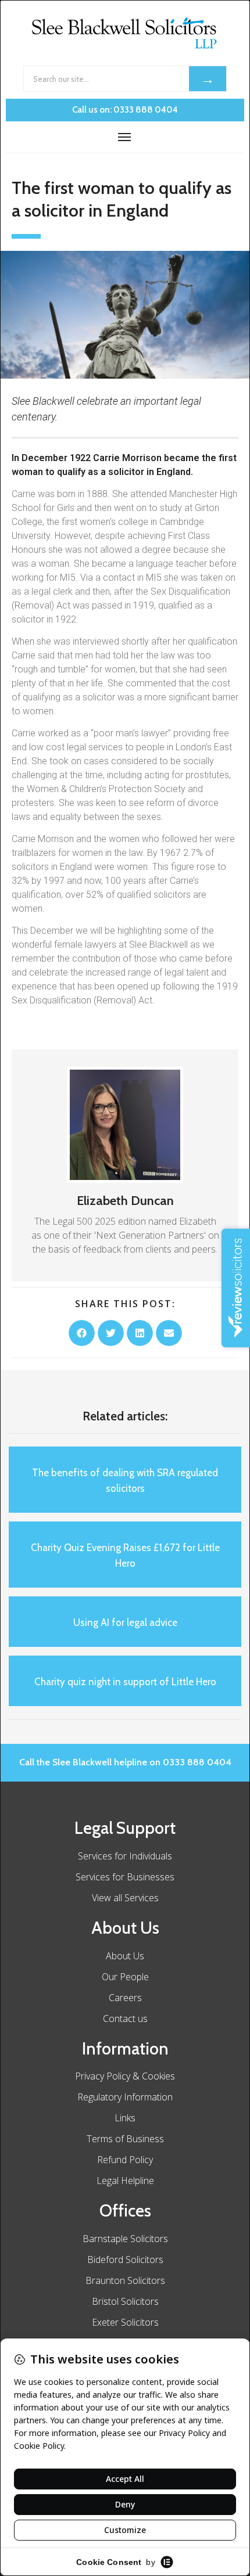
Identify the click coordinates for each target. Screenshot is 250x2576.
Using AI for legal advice (125, 1622)
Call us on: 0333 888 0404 (125, 110)
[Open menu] (125, 137)
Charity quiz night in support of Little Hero (125, 1682)
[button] (82, 1333)
